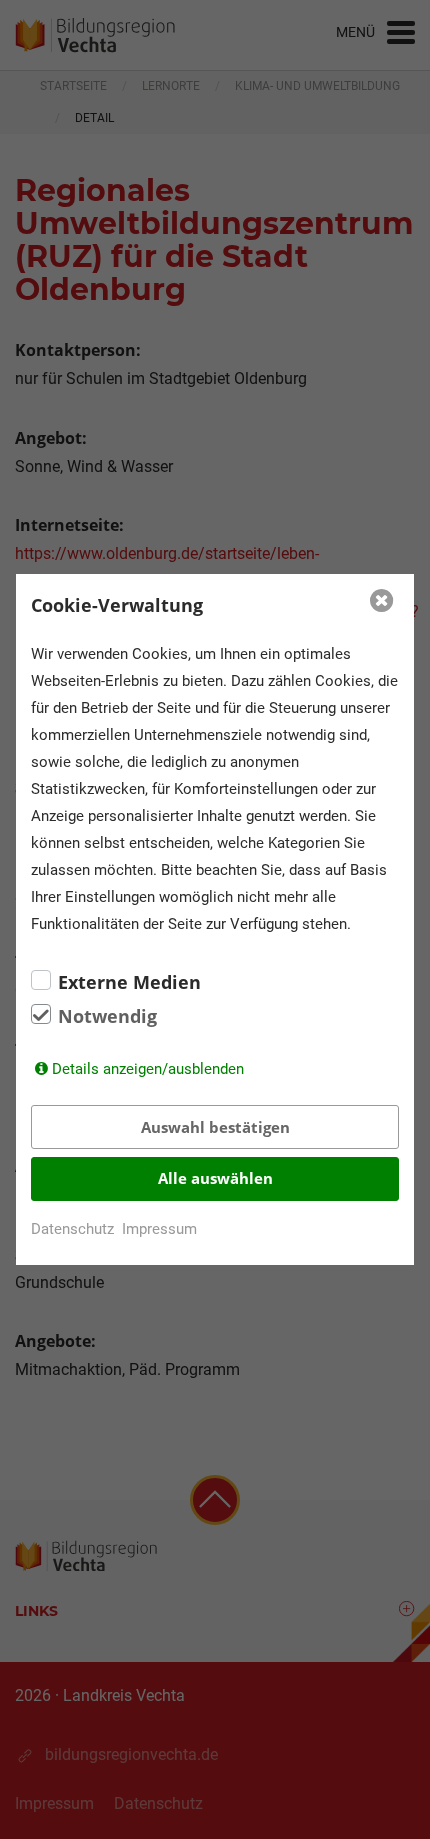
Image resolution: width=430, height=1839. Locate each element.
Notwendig (107, 1016)
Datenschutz (72, 1229)
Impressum (159, 1229)
